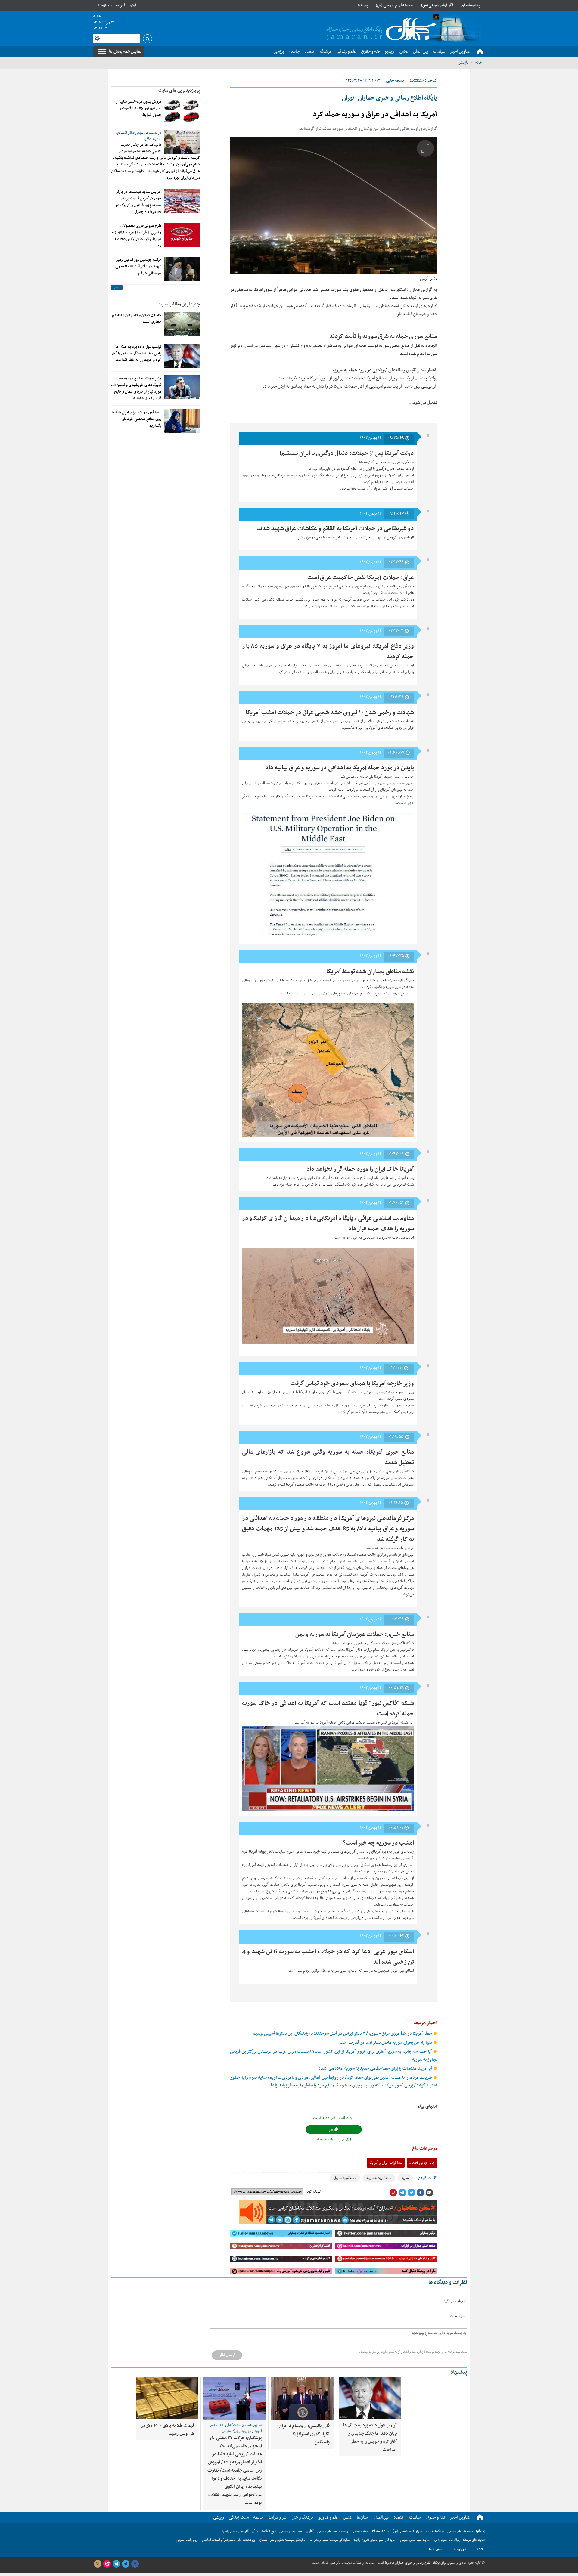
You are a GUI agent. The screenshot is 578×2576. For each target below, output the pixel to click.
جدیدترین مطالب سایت (179, 304)
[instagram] (98, 2564)
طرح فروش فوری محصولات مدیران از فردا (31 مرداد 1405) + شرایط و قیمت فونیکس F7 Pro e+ (137, 236)
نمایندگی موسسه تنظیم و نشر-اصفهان (283, 2540)
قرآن (255, 2531)
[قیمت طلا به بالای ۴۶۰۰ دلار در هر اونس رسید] (167, 2398)
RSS (480, 2549)
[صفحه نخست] (480, 52)
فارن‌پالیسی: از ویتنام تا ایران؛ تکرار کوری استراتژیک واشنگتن (303, 2434)
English (105, 5)
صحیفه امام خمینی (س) (395, 5)
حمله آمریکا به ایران (345, 2178)
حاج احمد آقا (381, 2531)
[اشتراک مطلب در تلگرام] (402, 2193)
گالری (310, 2531)
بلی (331, 2130)
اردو (133, 5)
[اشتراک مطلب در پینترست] (393, 2193)
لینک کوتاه (313, 2192)
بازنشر (463, 63)
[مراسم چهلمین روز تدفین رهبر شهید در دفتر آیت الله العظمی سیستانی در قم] (182, 269)
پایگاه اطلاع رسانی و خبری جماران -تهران (390, 98)
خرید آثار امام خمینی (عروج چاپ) (375, 2540)
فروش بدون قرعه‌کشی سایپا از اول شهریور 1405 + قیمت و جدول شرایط (138, 108)
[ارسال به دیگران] (429, 2193)
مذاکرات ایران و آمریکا (386, 2163)
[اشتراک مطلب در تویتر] (411, 2193)
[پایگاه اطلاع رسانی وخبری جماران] (380, 30)
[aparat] (107, 2564)
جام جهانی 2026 (422, 2163)
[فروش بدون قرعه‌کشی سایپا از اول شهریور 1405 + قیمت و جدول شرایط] (182, 110)
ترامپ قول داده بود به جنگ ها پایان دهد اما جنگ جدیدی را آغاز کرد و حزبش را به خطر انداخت (136, 354)
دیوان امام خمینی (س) (407, 2531)
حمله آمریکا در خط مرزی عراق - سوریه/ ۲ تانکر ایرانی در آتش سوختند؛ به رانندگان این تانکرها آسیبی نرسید (343, 2034)
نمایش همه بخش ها (125, 51)
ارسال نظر (227, 2355)
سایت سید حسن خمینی (415, 2540)
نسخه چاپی (395, 80)
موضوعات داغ (425, 2148)
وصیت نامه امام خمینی (333, 2531)
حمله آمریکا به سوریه (379, 2178)
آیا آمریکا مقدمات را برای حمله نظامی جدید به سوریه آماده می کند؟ (376, 2069)
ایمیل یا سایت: (458, 2316)
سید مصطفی (360, 2531)
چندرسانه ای (471, 5)
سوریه (405, 2178)
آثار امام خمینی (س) (437, 5)
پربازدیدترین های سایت (179, 91)
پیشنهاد (459, 2372)
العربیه (121, 5)
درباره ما (460, 2549)
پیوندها (362, 5)
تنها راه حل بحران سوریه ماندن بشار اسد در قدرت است (386, 2043)
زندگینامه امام (435, 2531)
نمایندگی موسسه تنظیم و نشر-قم (330, 2540)
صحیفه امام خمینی (460, 2531)
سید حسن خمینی (291, 2531)
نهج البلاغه (269, 2531)
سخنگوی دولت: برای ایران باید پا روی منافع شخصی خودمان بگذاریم (137, 419)
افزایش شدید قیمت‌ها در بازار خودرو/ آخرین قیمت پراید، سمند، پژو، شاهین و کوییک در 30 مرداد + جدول (138, 202)
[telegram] (116, 2564)
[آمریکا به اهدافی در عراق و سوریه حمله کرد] (334, 205)
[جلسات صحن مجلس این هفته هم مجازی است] (182, 324)
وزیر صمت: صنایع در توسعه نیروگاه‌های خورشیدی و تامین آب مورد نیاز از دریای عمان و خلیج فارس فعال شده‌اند (136, 388)
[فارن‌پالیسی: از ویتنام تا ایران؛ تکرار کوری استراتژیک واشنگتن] (302, 2398)
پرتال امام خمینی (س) (447, 2540)
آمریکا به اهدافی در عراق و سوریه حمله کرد (375, 115)
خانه (479, 63)
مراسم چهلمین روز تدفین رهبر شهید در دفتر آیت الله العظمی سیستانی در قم (138, 267)
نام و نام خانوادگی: (455, 2301)
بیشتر (117, 288)
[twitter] (126, 2564)
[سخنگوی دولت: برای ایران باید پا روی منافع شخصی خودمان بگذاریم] (182, 421)
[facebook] (135, 2564)
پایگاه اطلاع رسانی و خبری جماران (417, 2563)
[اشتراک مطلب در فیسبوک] (420, 2193)
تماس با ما (436, 2549)
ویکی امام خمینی (187, 2540)
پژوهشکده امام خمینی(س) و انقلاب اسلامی (229, 2540)
